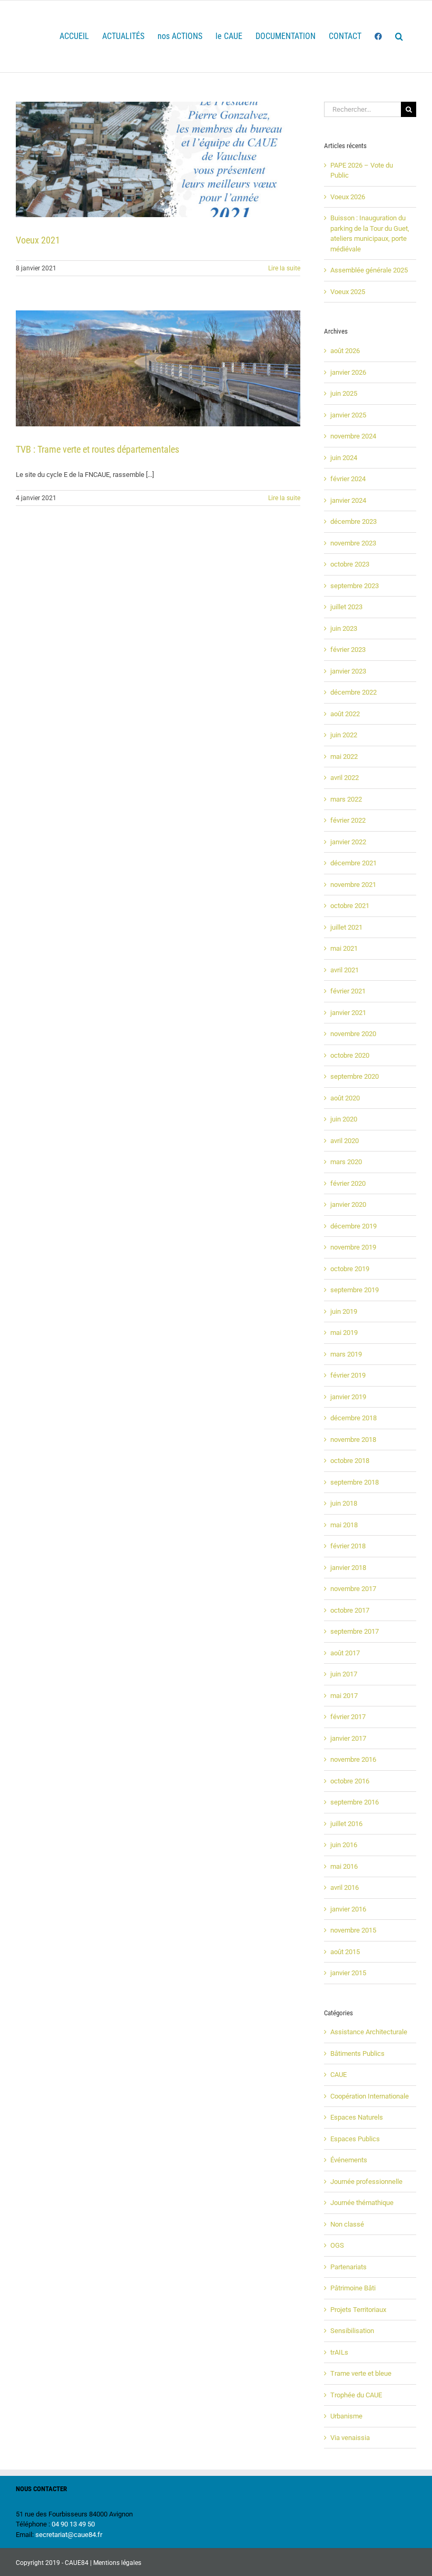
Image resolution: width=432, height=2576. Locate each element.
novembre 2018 (353, 1440)
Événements (349, 2160)
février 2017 (348, 1717)
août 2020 (345, 1098)
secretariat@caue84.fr (69, 2535)
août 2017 (345, 1653)
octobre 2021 (350, 906)
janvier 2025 (348, 415)
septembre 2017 (355, 1631)
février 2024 (348, 479)
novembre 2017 (353, 1589)
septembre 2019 (355, 1290)
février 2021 (348, 991)
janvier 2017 (348, 1738)
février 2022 (348, 820)
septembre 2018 (355, 1482)
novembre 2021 (353, 885)
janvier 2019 (348, 1397)
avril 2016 (345, 1887)
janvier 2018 (348, 1568)
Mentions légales (117, 2563)
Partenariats (348, 2267)
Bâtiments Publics (357, 2053)
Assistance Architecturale (369, 2032)
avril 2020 (345, 1141)
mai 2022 (344, 757)
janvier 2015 (348, 1973)
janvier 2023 (348, 671)
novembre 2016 (353, 1759)
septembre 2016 (355, 1802)
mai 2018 (344, 1525)
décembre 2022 (354, 692)
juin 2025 (344, 393)
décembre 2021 (354, 863)
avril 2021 (345, 970)
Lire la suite (284, 268)
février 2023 (348, 650)
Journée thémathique (362, 2203)
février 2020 (348, 1183)
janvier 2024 (348, 500)
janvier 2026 (348, 372)
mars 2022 (346, 799)
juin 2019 (344, 1311)
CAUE (338, 2075)
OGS (337, 2245)
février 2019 (348, 1375)
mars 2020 (346, 1162)
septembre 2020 (355, 1076)
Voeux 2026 (348, 197)
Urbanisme (346, 2416)
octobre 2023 (350, 564)
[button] (399, 36)
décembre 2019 (354, 1226)
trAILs (339, 2352)
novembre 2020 (353, 1034)
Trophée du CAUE (356, 2395)
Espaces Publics (355, 2139)
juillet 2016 (346, 1824)
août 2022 (345, 714)
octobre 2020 (350, 1055)
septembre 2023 (355, 586)
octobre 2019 (350, 1269)
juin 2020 (344, 1119)
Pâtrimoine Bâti (353, 2288)
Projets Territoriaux (358, 2310)
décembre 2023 (354, 521)
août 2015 (345, 1952)
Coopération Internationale (370, 2096)
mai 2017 (344, 1696)
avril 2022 (345, 778)
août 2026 (345, 351)
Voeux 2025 (348, 292)
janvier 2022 (348, 842)
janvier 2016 (348, 1909)
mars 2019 (346, 1354)
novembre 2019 (353, 1247)
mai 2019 (344, 1333)
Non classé (347, 2224)
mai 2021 (344, 948)
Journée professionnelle (366, 2182)
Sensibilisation (352, 2331)
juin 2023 (344, 628)
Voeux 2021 (38, 240)
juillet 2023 (346, 607)
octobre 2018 (350, 1461)
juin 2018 (344, 1503)
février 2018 (348, 1546)
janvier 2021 (348, 1013)
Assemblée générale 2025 (369, 270)
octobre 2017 (350, 1610)
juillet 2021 (346, 927)
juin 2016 (344, 1845)
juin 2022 (344, 735)
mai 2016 (344, 1866)
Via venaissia (350, 2438)
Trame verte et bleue (361, 2373)
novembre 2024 (353, 436)
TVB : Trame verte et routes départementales (97, 449)
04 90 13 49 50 (73, 2524)
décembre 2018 (354, 1418)
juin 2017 (344, 1674)
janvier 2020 (348, 1204)
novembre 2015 (353, 1930)
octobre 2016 (350, 1781)
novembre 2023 (353, 543)
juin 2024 (344, 458)
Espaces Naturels (357, 2117)
